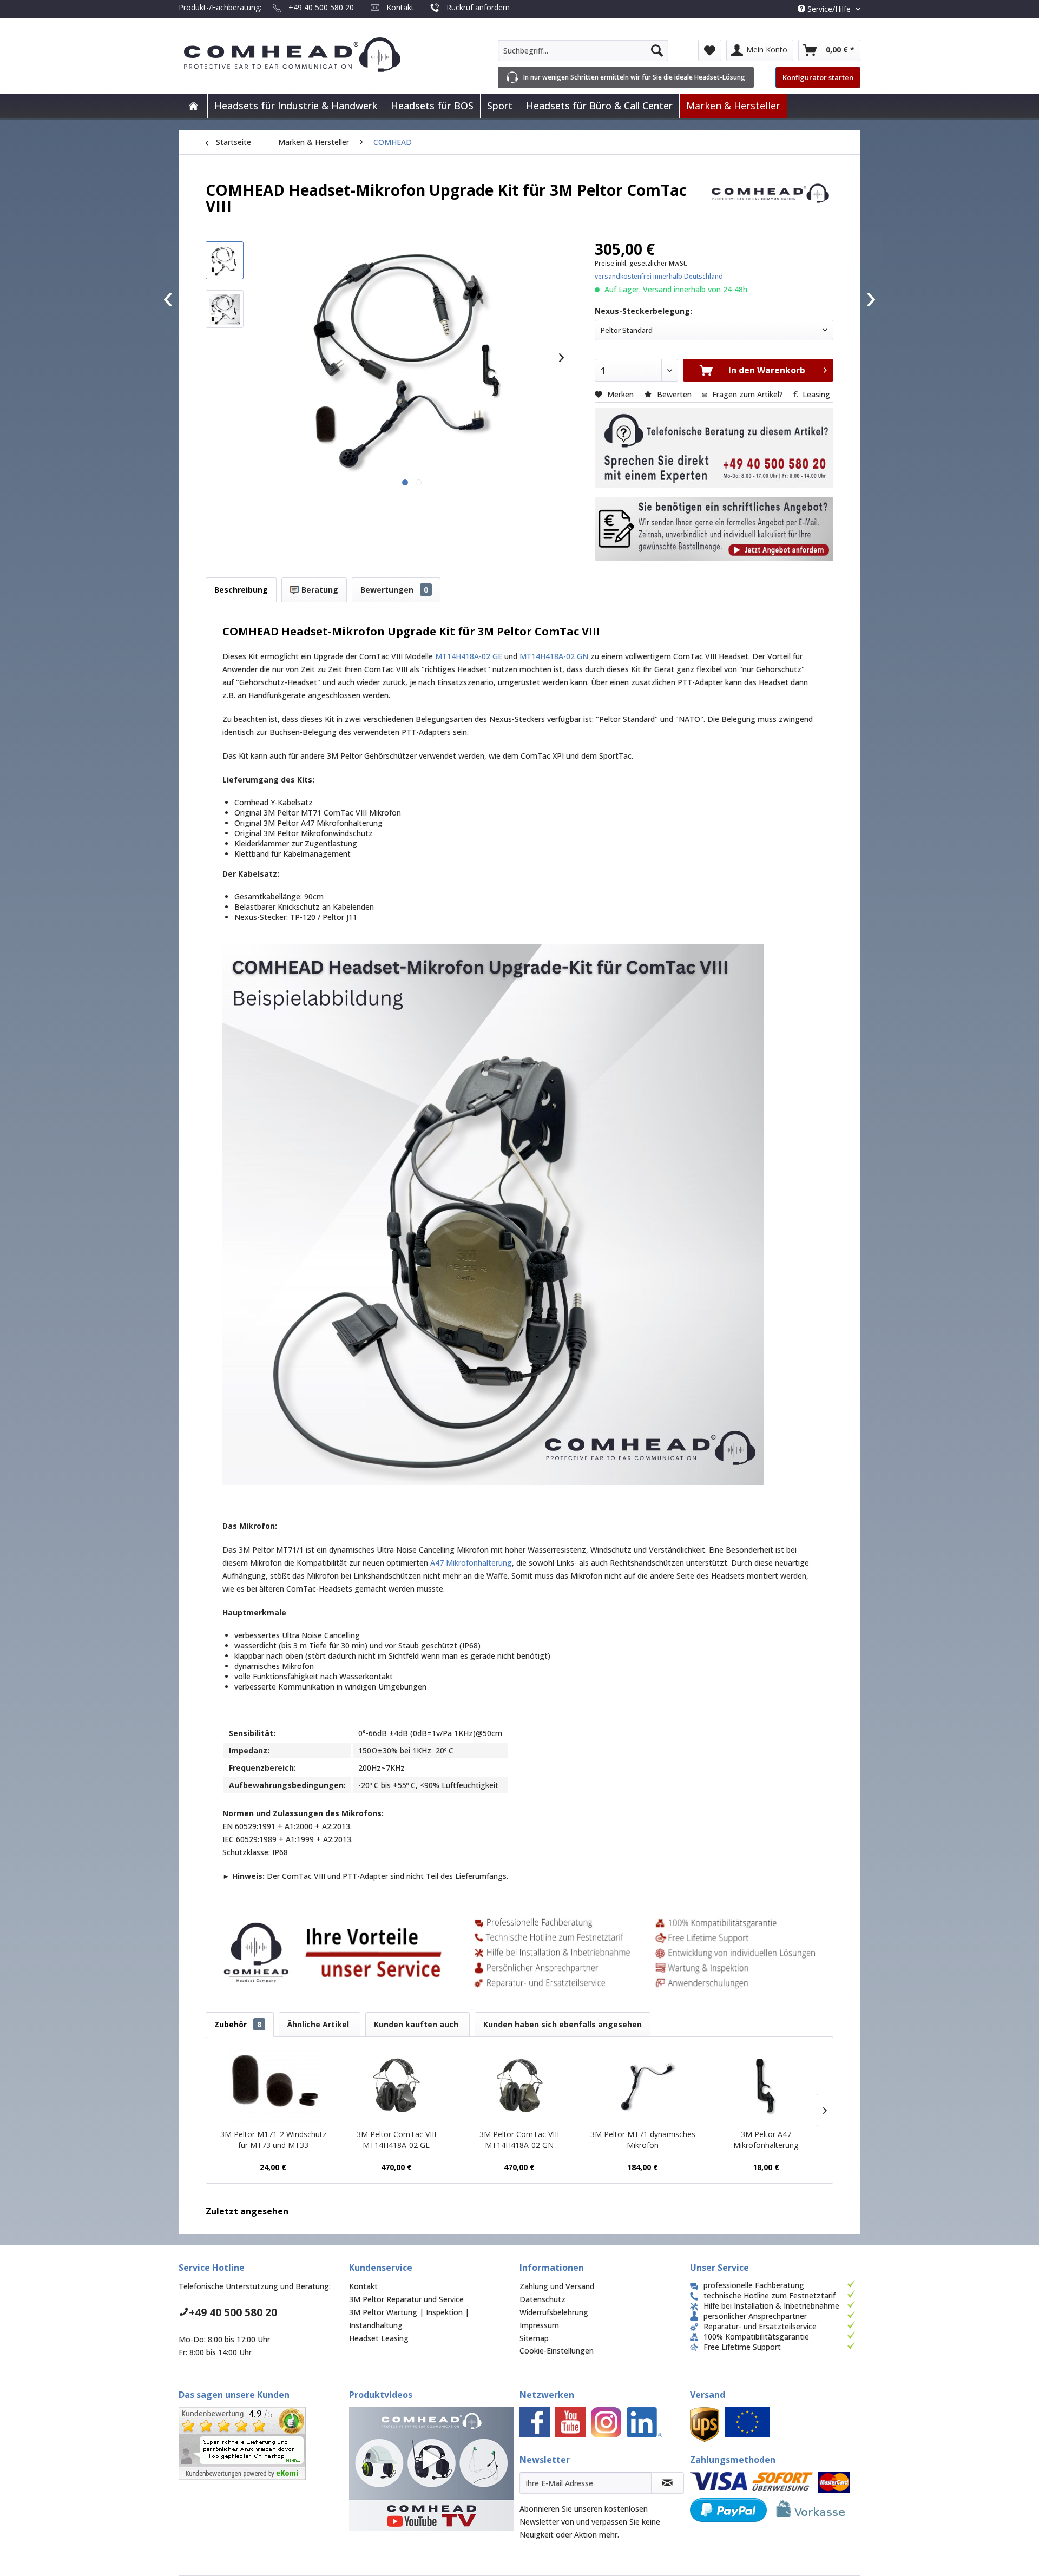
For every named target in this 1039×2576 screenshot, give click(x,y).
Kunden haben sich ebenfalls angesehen (563, 2024)
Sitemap (534, 2338)
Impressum (539, 2325)
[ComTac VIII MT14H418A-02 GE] (397, 2086)
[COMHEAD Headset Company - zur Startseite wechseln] (310, 55)
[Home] (193, 106)
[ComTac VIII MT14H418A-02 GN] (519, 2086)
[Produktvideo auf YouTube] (432, 2469)
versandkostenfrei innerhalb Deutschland (659, 276)
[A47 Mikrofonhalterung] (766, 2086)
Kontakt (400, 7)
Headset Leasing (379, 2338)
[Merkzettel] (710, 50)
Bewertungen (394, 590)
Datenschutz (542, 2299)
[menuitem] (583, 50)
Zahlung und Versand (557, 2286)
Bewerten (674, 394)
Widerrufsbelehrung (554, 2312)
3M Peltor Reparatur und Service (406, 2299)
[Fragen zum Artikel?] (714, 529)
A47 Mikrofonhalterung (471, 1563)
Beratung (319, 590)
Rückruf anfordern (478, 7)
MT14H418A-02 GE (469, 656)
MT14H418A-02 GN (554, 656)
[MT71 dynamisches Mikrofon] (643, 2086)
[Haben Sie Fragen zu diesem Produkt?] (714, 448)
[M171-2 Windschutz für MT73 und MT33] (273, 2086)
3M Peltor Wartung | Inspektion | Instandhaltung (409, 2319)
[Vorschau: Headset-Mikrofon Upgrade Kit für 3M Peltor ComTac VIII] (225, 260)
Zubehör (238, 2024)
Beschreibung (241, 590)
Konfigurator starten (818, 77)
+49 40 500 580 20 (321, 7)
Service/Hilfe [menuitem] (829, 9)
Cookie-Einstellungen (557, 2351)
